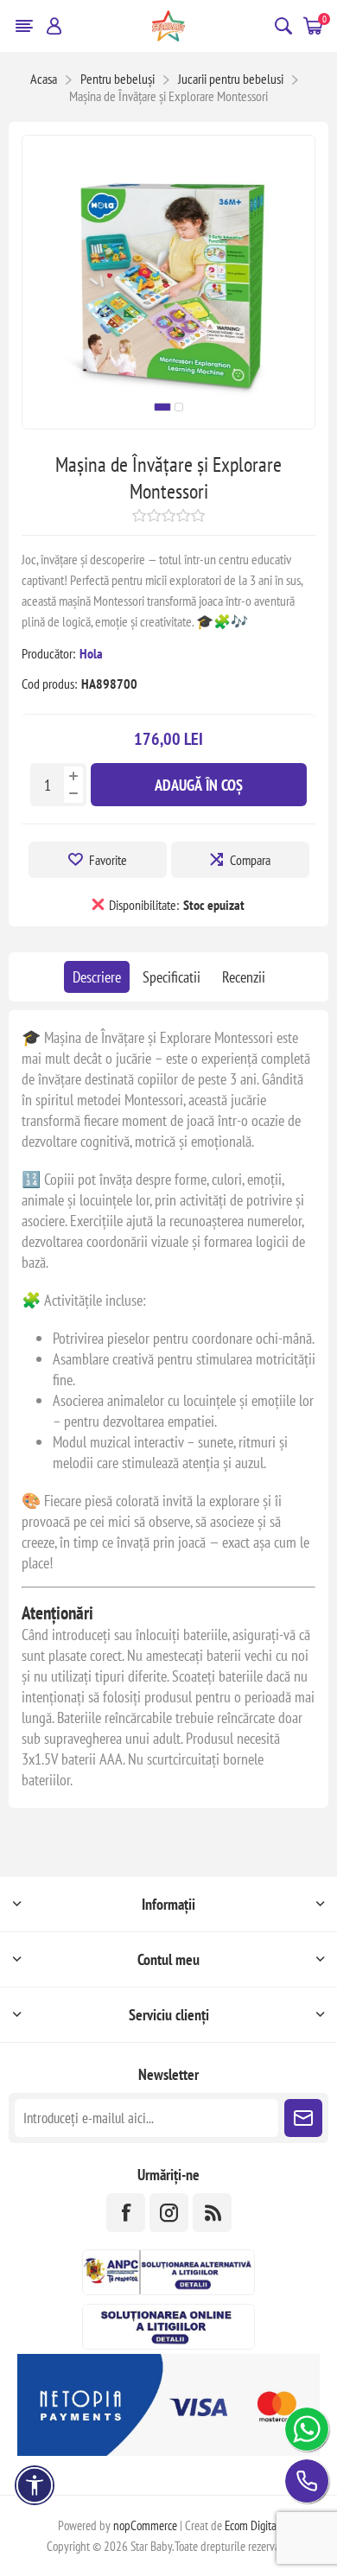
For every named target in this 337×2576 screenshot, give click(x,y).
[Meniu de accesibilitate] (35, 2485)
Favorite (108, 860)
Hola (91, 653)
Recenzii (244, 977)
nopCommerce (145, 2525)
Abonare (303, 2118)
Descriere (97, 977)
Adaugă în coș (199, 785)
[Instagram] (169, 2213)
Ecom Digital (252, 2525)
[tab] (97, 977)
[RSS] (212, 2213)
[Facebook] (126, 2213)
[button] (162, 407)
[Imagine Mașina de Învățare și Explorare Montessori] (169, 423)
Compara (250, 860)
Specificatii (172, 977)
